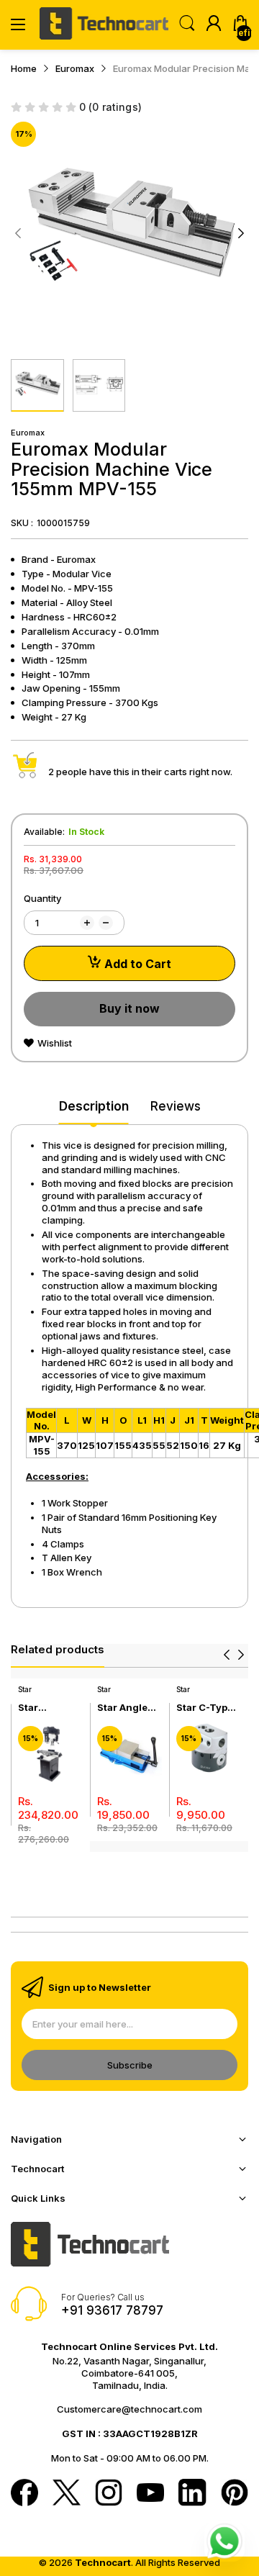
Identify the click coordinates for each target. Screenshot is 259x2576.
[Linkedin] (192, 2494)
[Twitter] (66, 2494)
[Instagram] (109, 2494)
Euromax (28, 433)
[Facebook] (24, 2494)
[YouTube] (150, 2494)
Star (25, 1689)
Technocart (103, 2562)
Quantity (42, 898)
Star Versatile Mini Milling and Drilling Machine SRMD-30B (46, 1708)
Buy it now (129, 1008)
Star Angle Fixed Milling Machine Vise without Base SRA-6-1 (129, 1708)
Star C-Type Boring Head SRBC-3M (206, 1708)
